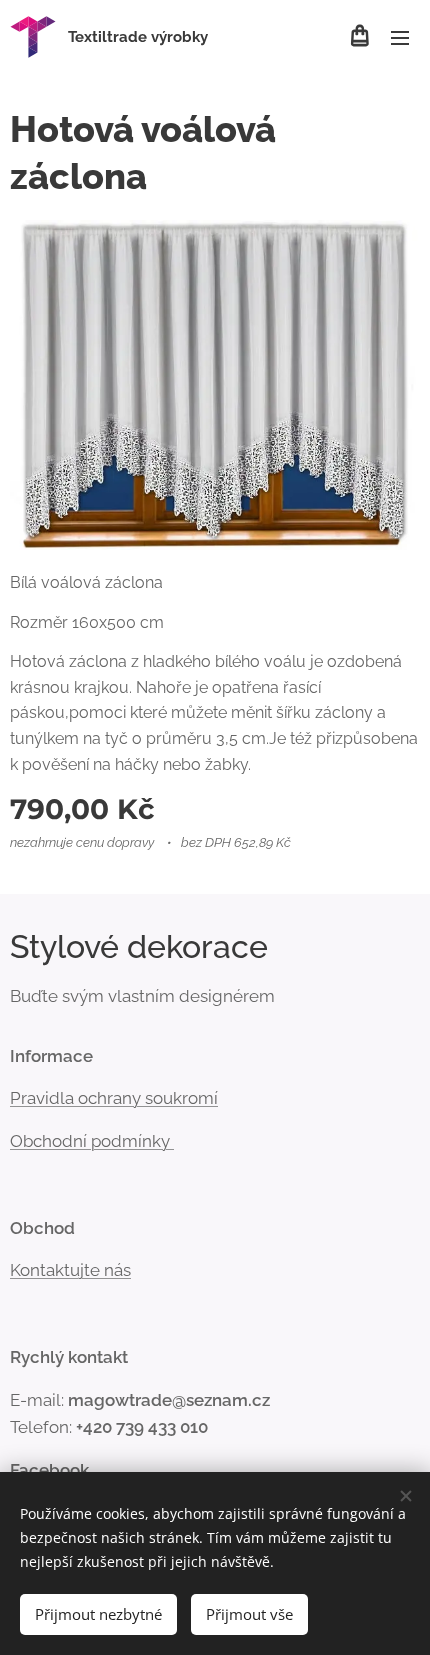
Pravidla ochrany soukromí (114, 1098)
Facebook (49, 1470)
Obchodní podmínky (92, 1141)
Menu (400, 37)
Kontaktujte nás (70, 1270)
